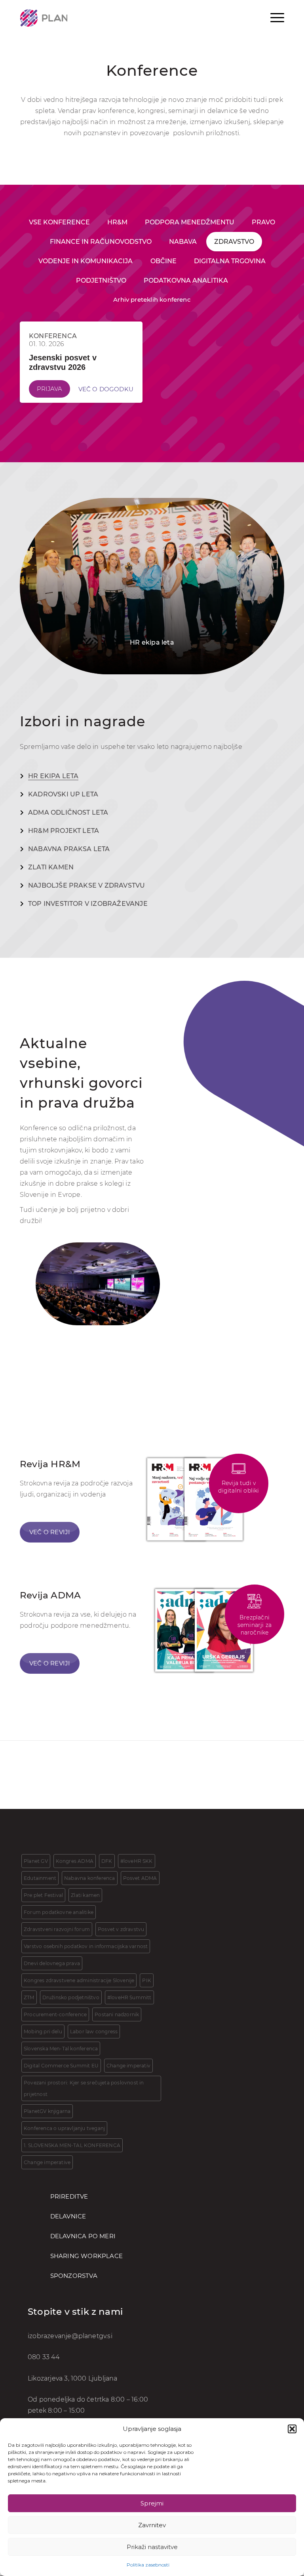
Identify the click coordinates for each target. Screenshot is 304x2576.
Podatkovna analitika (186, 280)
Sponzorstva (74, 2276)
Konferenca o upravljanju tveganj (64, 2128)
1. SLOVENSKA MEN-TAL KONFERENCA (72, 2145)
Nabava (183, 242)
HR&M (117, 222)
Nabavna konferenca (89, 1878)
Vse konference (59, 222)
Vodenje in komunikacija (85, 261)
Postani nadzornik (117, 2014)
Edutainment (40, 1878)
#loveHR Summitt (129, 1997)
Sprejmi (152, 2503)
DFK (107, 1861)
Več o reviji (50, 1532)
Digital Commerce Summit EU (61, 2066)
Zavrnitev (152, 2525)
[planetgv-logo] (44, 18)
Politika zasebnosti (148, 2565)
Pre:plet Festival (43, 1895)
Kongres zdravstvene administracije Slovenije (79, 1980)
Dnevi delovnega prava (52, 1963)
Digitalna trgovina (230, 261)
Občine (163, 261)
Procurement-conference (55, 2014)
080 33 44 (44, 2357)
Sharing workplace (86, 2256)
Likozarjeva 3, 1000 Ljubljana (73, 2379)
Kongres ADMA (75, 1861)
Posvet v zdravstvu (121, 1929)
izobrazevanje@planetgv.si (70, 2336)
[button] (292, 2429)
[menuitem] (277, 17)
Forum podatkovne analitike (59, 1912)
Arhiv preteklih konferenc (152, 300)
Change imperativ (128, 2066)
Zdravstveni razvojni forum (57, 1929)
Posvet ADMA (140, 1878)
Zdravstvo (234, 242)
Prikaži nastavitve (152, 2547)
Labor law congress (94, 2032)
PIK (147, 1980)
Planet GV (36, 1861)
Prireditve (69, 2196)
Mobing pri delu (43, 2032)
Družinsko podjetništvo (71, 1997)
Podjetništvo (101, 280)
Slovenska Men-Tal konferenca (61, 2049)
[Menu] (277, 17)
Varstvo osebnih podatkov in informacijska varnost (86, 1946)
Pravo (263, 222)
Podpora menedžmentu (190, 222)
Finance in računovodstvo (101, 242)
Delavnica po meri (83, 2236)
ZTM (29, 1997)
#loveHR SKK (137, 1861)
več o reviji (50, 1663)
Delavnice (68, 2216)
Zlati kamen (85, 1895)
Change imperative (47, 2162)
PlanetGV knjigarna (47, 2111)
